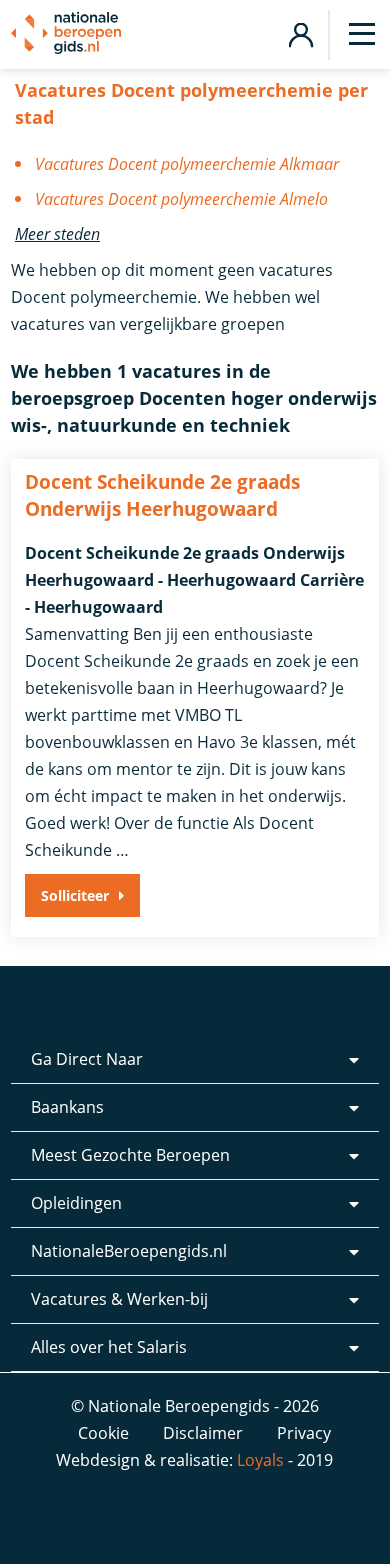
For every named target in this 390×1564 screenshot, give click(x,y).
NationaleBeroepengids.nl (129, 1251)
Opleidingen (76, 1203)
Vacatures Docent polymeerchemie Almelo (181, 199)
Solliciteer (75, 895)
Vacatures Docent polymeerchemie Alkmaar (187, 164)
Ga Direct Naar (87, 1059)
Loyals (260, 1460)
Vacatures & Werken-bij (119, 1299)
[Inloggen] (300, 32)
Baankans (67, 1107)
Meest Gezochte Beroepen (130, 1155)
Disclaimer (203, 1433)
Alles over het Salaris (109, 1347)
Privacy (304, 1433)
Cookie (103, 1433)
